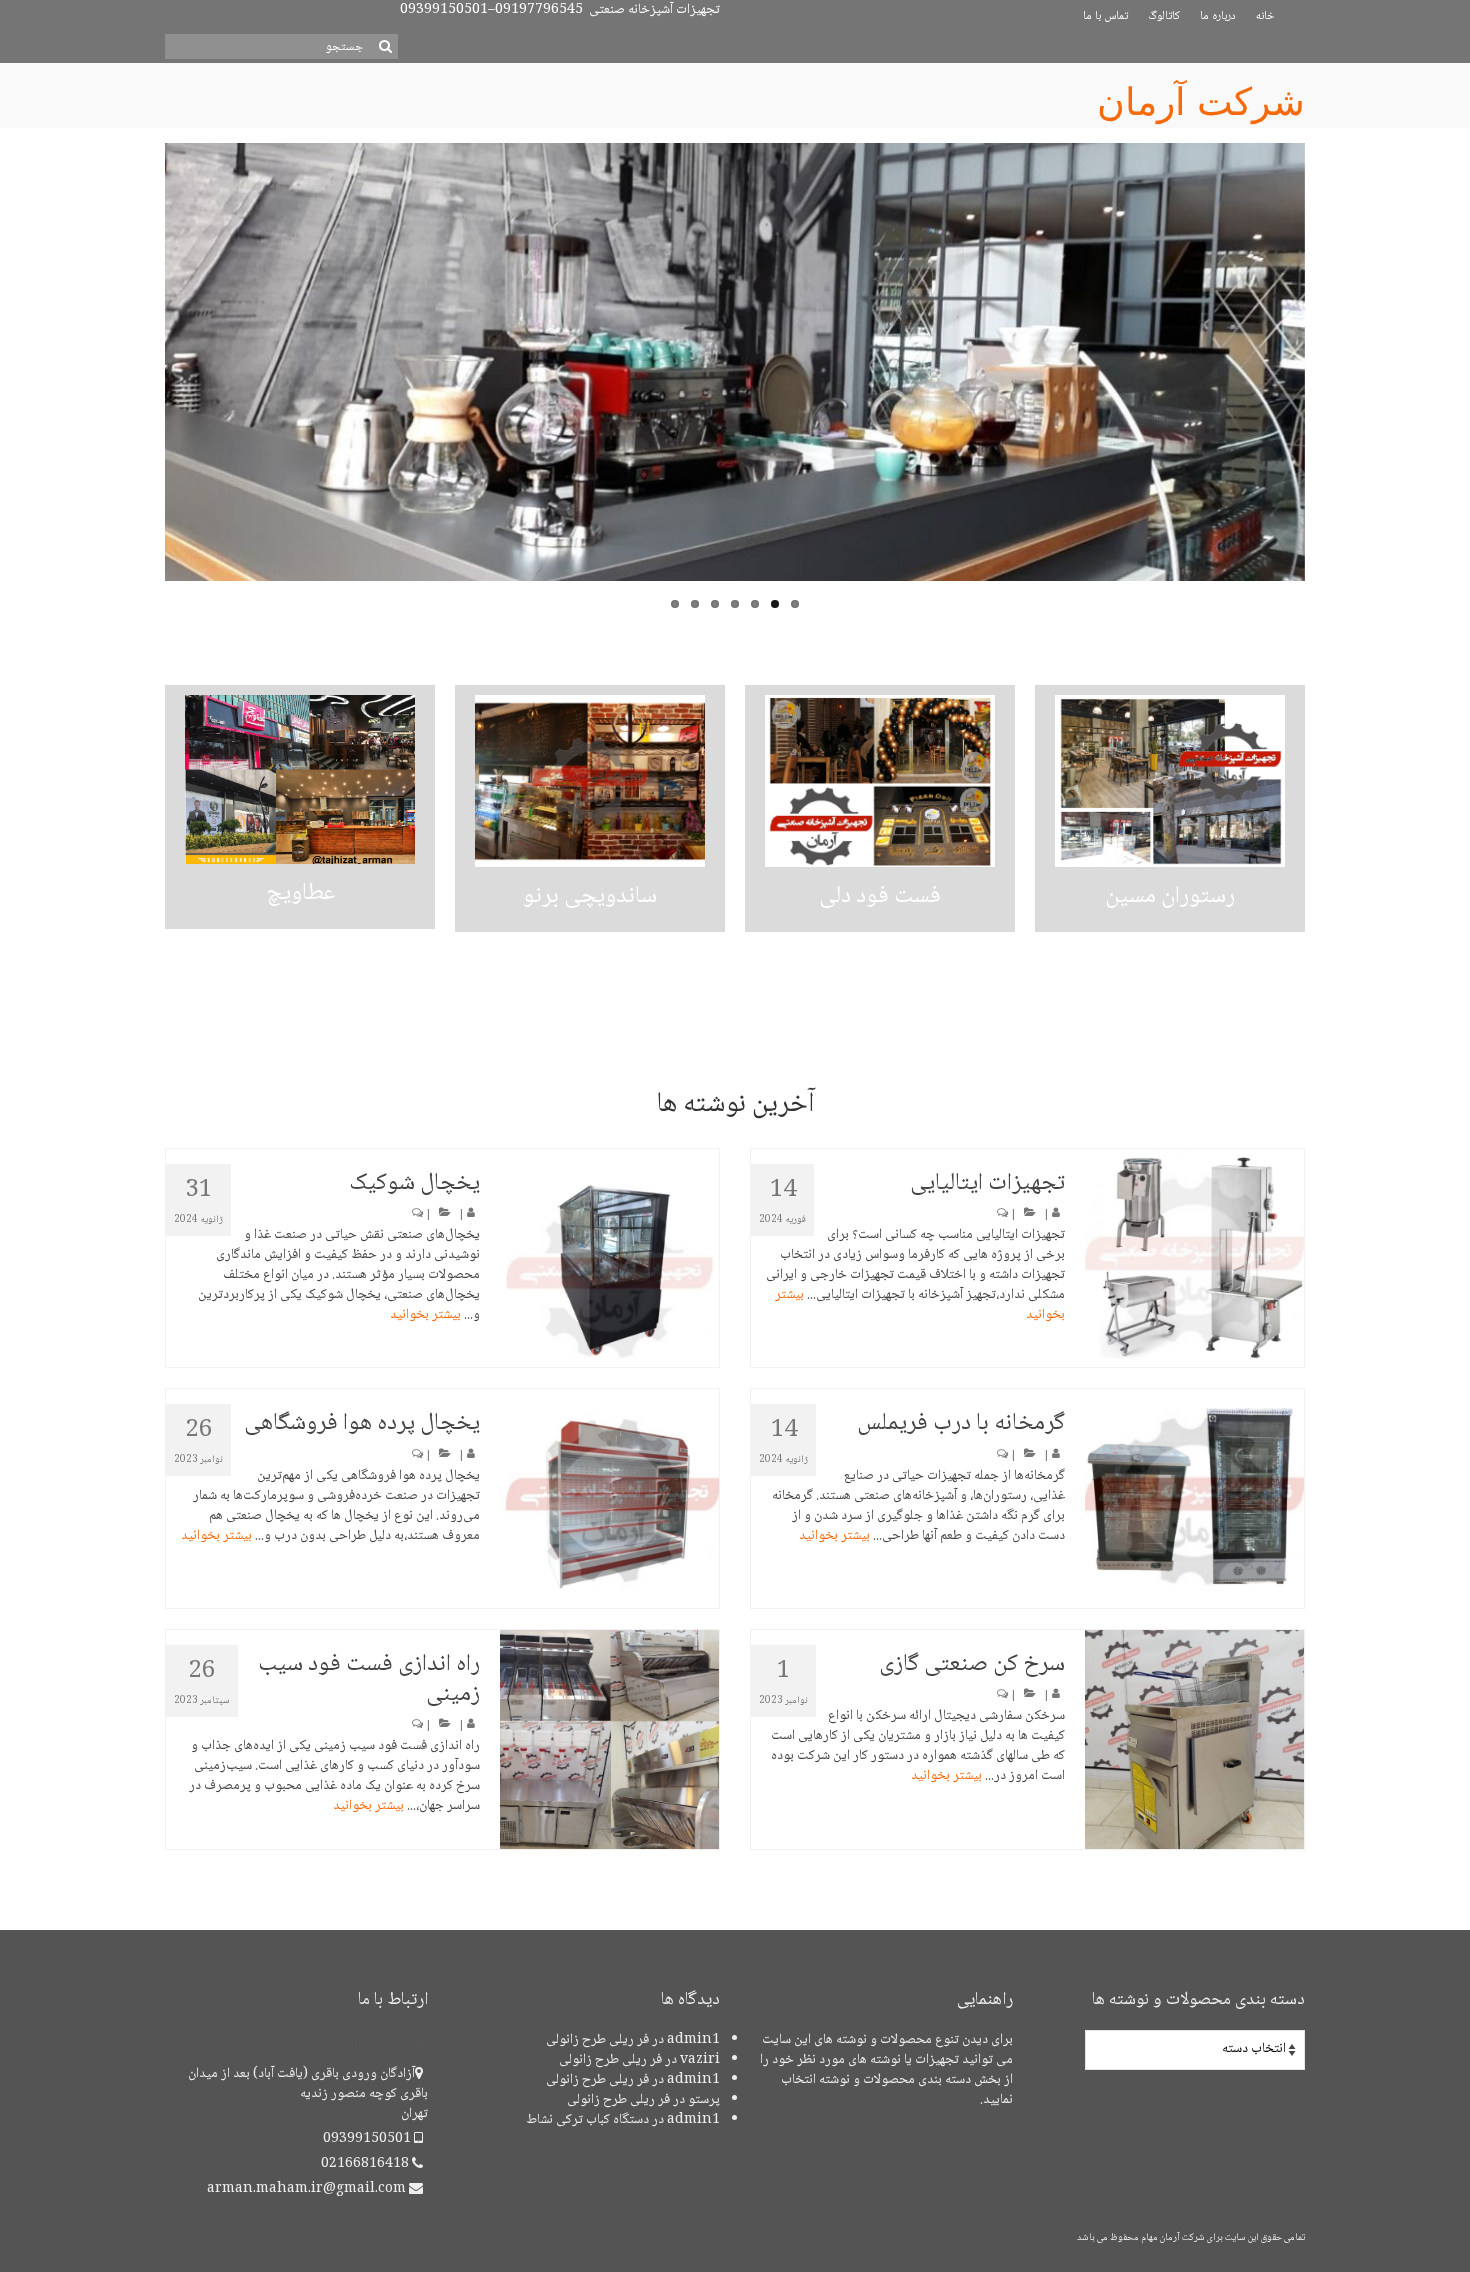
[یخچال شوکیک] (609, 1258)
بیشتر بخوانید (425, 1315)
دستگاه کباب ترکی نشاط (587, 2120)
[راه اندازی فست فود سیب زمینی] (609, 1739)
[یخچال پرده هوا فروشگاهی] (609, 1498)
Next (1322, 382)
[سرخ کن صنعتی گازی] (1194, 1739)
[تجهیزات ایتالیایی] (1194, 1258)
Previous (147, 382)
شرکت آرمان (1201, 102)
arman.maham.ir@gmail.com (308, 2189)
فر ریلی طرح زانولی (597, 2040)
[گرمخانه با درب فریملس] (1194, 1498)
